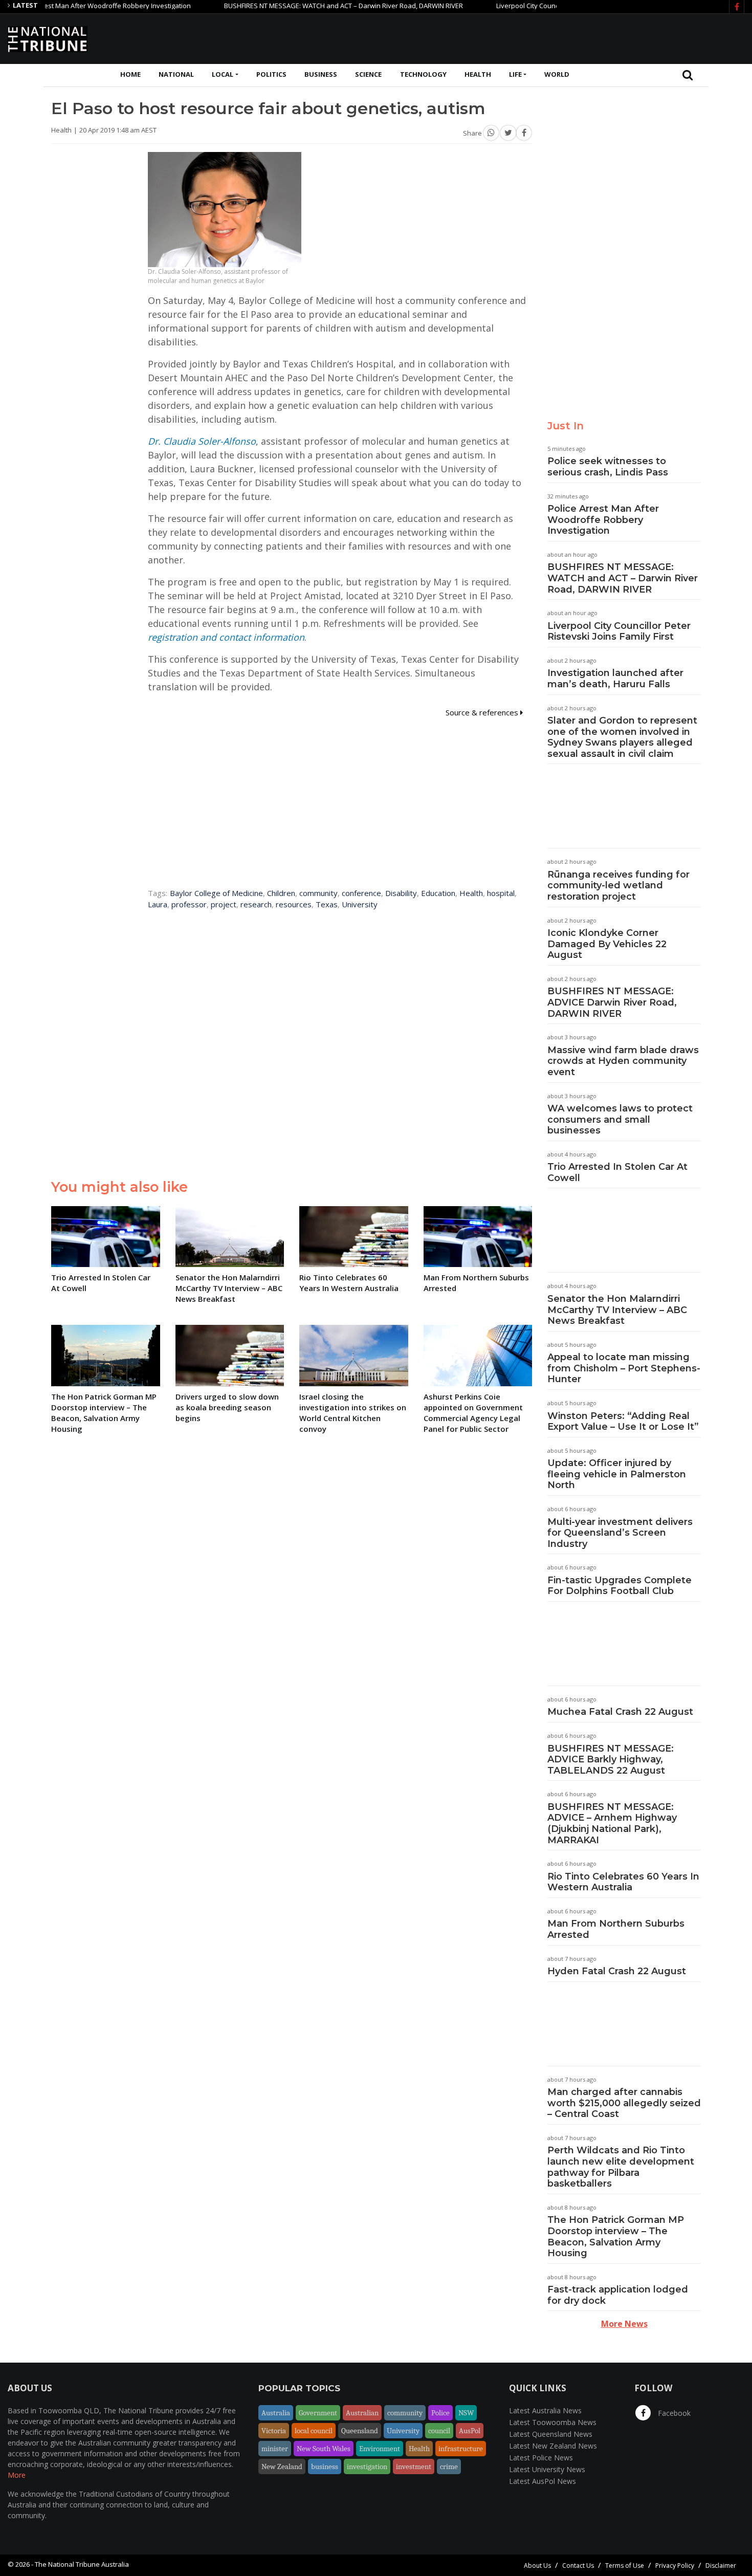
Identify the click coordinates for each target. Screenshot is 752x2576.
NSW (466, 2413)
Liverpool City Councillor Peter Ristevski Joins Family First (543, 6)
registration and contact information (226, 637)
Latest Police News (541, 2458)
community (318, 893)
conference (361, 893)
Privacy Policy (675, 2566)
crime (449, 2466)
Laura (158, 904)
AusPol (470, 2431)
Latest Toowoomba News (553, 2422)
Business (321, 74)
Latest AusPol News (543, 2481)
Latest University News (547, 2469)
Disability (401, 893)
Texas (327, 904)
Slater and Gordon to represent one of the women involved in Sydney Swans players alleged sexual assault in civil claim (622, 737)
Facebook (673, 2413)
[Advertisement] (558, 37)
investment (414, 2466)
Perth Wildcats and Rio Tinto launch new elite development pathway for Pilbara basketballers (621, 2167)
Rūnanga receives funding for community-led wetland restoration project (618, 886)
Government (318, 2413)
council (439, 2431)
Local (223, 74)
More (17, 2475)
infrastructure (461, 2449)
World (557, 74)
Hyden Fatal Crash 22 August (617, 1971)
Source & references (483, 712)
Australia (276, 2413)
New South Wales (324, 2449)
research (256, 904)
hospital (501, 893)
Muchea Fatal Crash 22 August (620, 1712)
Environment (380, 2449)
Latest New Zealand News (553, 2446)
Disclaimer (721, 2566)
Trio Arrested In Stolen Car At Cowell (617, 1172)
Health (478, 74)
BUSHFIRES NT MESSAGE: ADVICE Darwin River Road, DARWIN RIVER (612, 1002)
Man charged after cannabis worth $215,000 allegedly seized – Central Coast (624, 2103)
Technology (423, 74)
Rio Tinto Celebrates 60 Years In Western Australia (623, 1882)
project (224, 904)
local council (314, 2431)
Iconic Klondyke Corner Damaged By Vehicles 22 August (607, 944)
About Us (537, 2566)
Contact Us (578, 2566)
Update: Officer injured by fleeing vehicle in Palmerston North (617, 1474)
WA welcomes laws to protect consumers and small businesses (620, 1119)
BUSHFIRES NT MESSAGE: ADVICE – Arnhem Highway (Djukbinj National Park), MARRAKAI (612, 1824)
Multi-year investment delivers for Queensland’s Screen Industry (620, 1533)
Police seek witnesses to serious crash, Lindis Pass (608, 467)
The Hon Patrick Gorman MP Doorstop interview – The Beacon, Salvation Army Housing (616, 2236)
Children (281, 893)
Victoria (274, 2431)
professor (189, 904)
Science (368, 74)
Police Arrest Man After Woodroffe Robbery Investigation (603, 520)
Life (515, 74)
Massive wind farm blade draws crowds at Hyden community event (623, 1061)
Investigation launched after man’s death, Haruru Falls (615, 679)
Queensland (360, 2431)
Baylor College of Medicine (216, 893)
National (176, 74)
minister (275, 2449)
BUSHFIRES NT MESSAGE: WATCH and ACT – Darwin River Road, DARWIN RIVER (304, 6)
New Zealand (282, 2466)
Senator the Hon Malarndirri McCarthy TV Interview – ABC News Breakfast (617, 1310)
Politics (271, 74)
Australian (362, 2413)
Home (130, 74)
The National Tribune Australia (82, 2564)
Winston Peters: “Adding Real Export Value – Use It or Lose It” (623, 1422)
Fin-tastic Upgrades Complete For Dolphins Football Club (620, 1586)
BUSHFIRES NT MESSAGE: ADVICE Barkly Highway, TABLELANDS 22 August (611, 1760)
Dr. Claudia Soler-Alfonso (202, 441)
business (325, 2466)
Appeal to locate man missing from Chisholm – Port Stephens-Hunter (624, 1368)
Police (440, 2413)
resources (294, 904)
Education (438, 893)
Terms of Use (625, 2566)
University (360, 904)
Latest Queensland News (551, 2434)
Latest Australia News (545, 2410)
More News (624, 2324)
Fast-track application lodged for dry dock (618, 2295)
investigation (367, 2466)
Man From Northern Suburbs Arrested (616, 1929)
